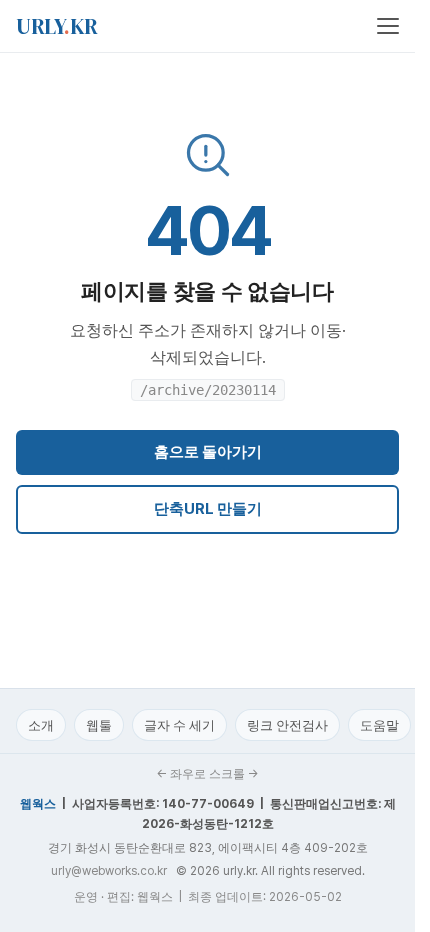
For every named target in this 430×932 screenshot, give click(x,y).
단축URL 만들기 (208, 509)
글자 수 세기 (179, 725)
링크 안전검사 (287, 725)
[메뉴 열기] (388, 26)
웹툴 (99, 725)
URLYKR (57, 26)
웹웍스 (38, 804)
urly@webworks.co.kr (109, 871)
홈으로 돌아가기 (208, 452)
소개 (41, 725)
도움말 (379, 725)
